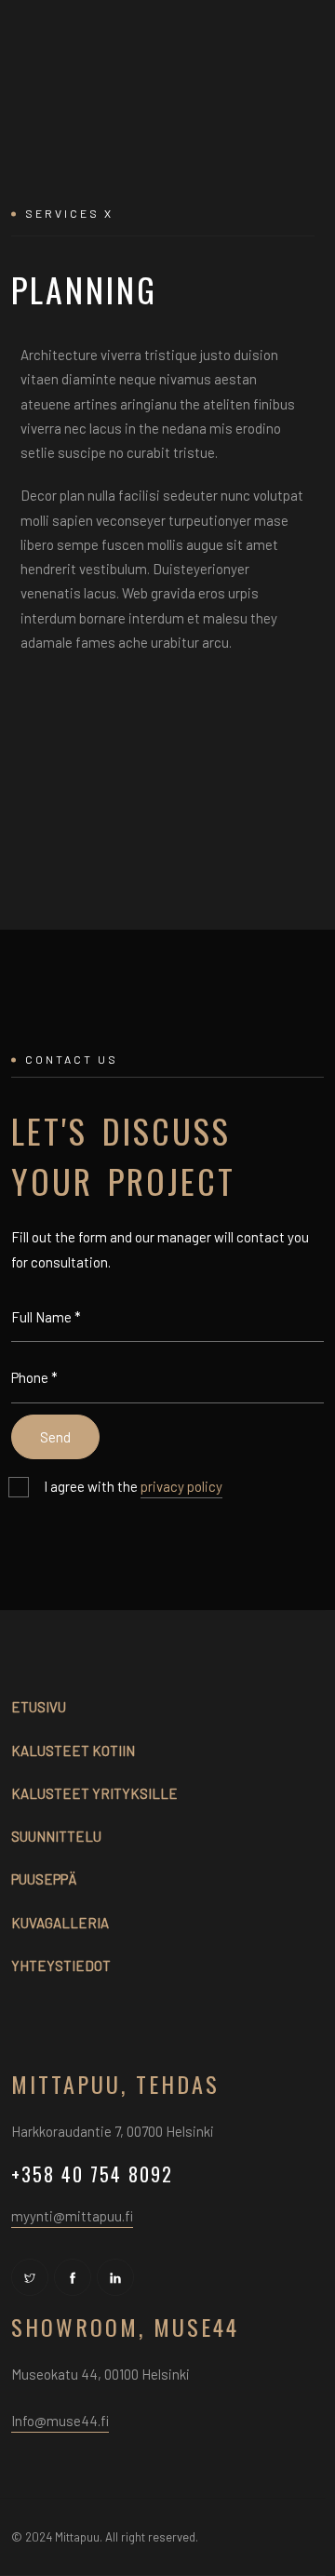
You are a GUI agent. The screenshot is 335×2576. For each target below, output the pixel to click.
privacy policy (181, 1486)
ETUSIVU (39, 1707)
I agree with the (133, 1486)
